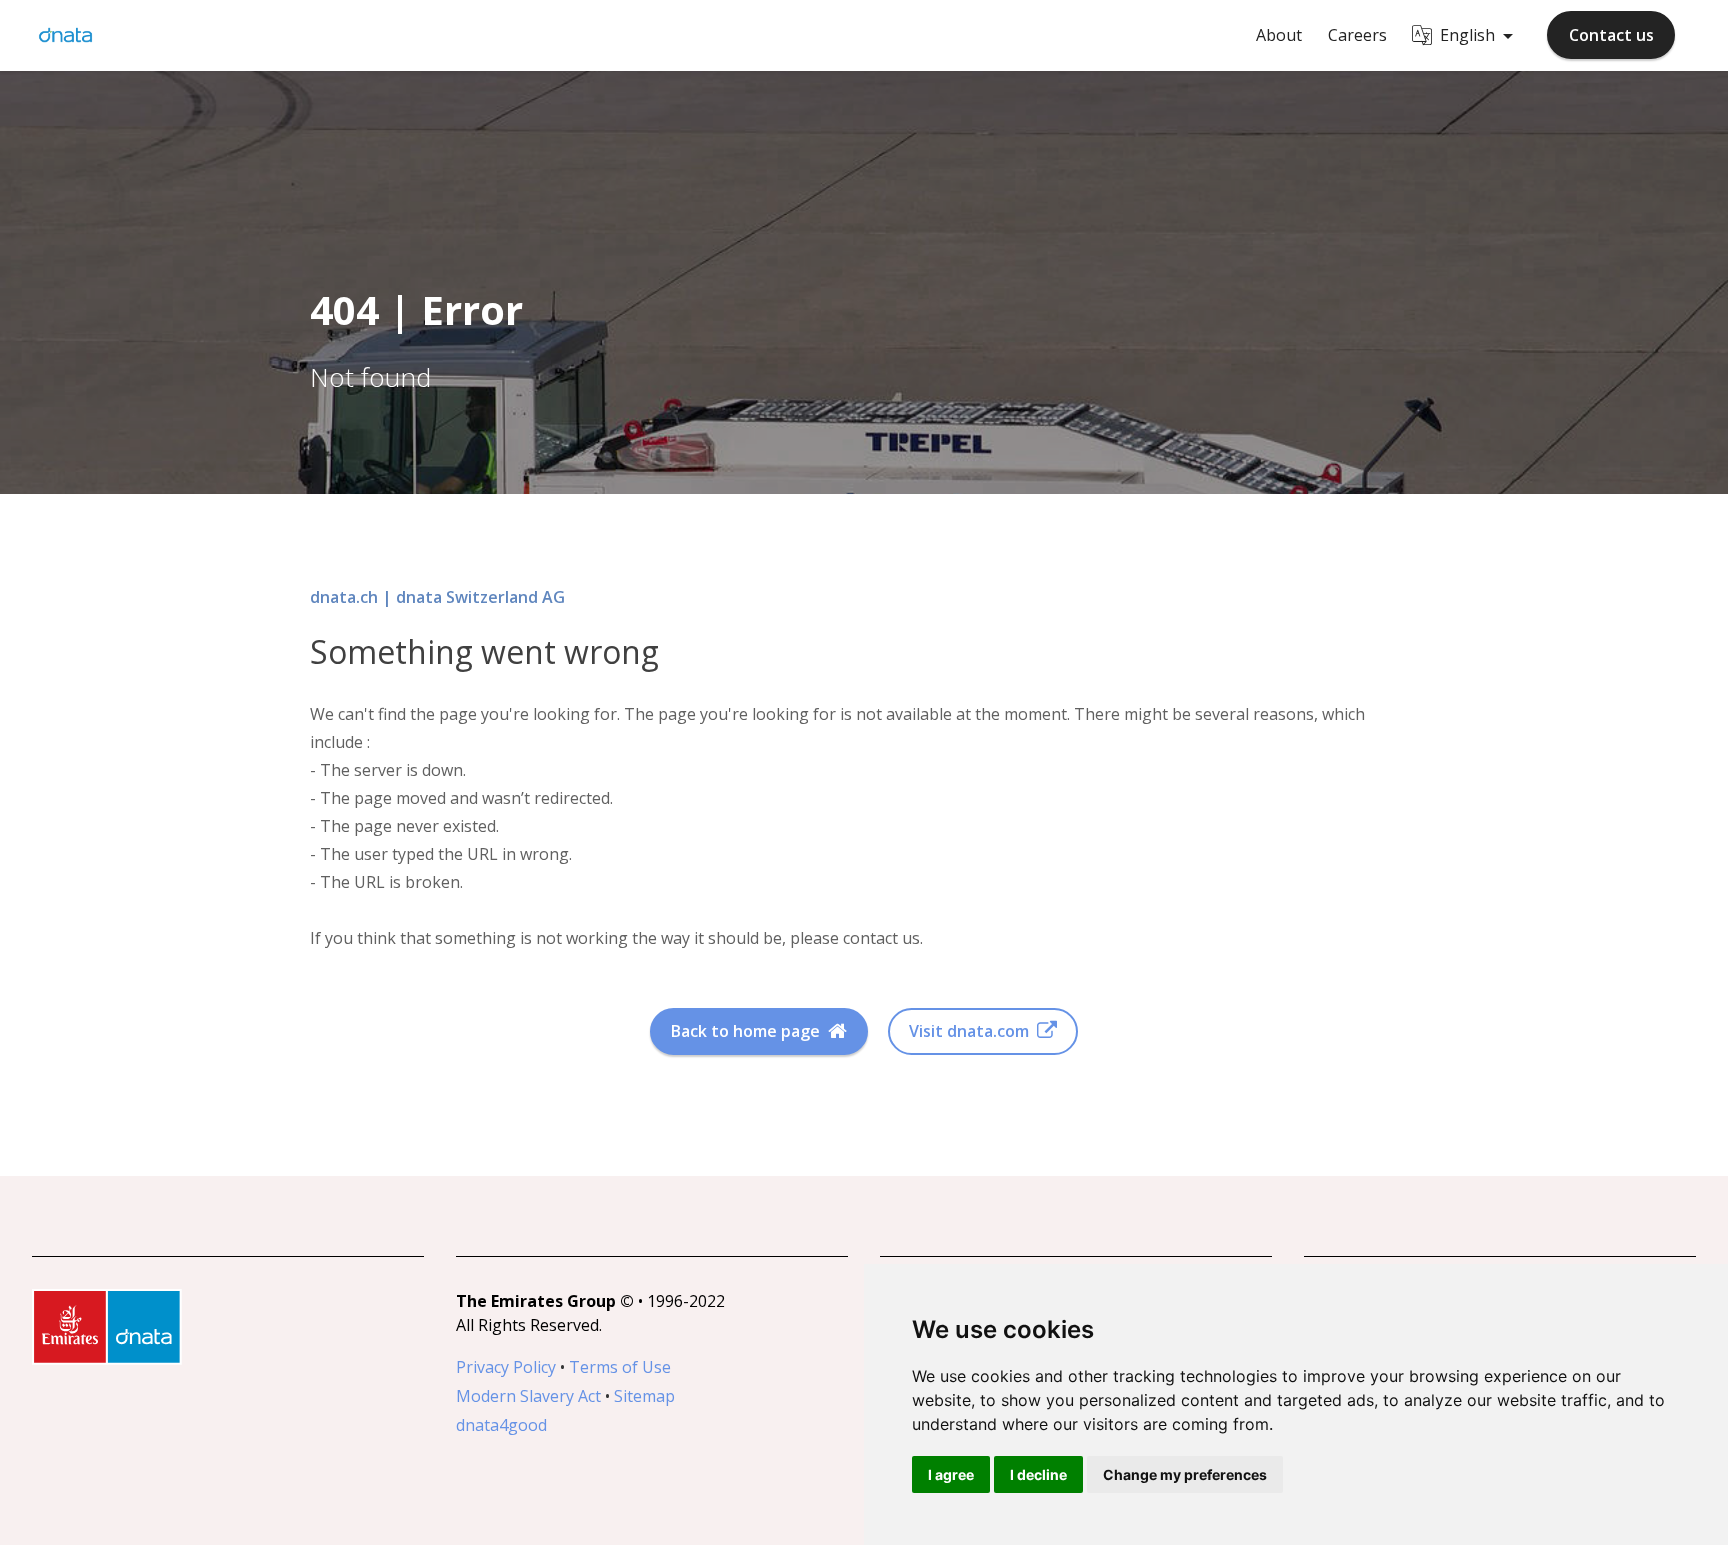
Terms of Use (620, 1367)
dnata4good (501, 1425)
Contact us (1611, 35)
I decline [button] (1038, 1474)
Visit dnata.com (969, 1031)
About (1279, 35)
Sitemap (644, 1396)
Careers (1357, 35)
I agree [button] (951, 1474)
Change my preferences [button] (1185, 1474)
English (1467, 35)
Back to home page (745, 1031)
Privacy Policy (506, 1367)
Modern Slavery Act (528, 1396)
